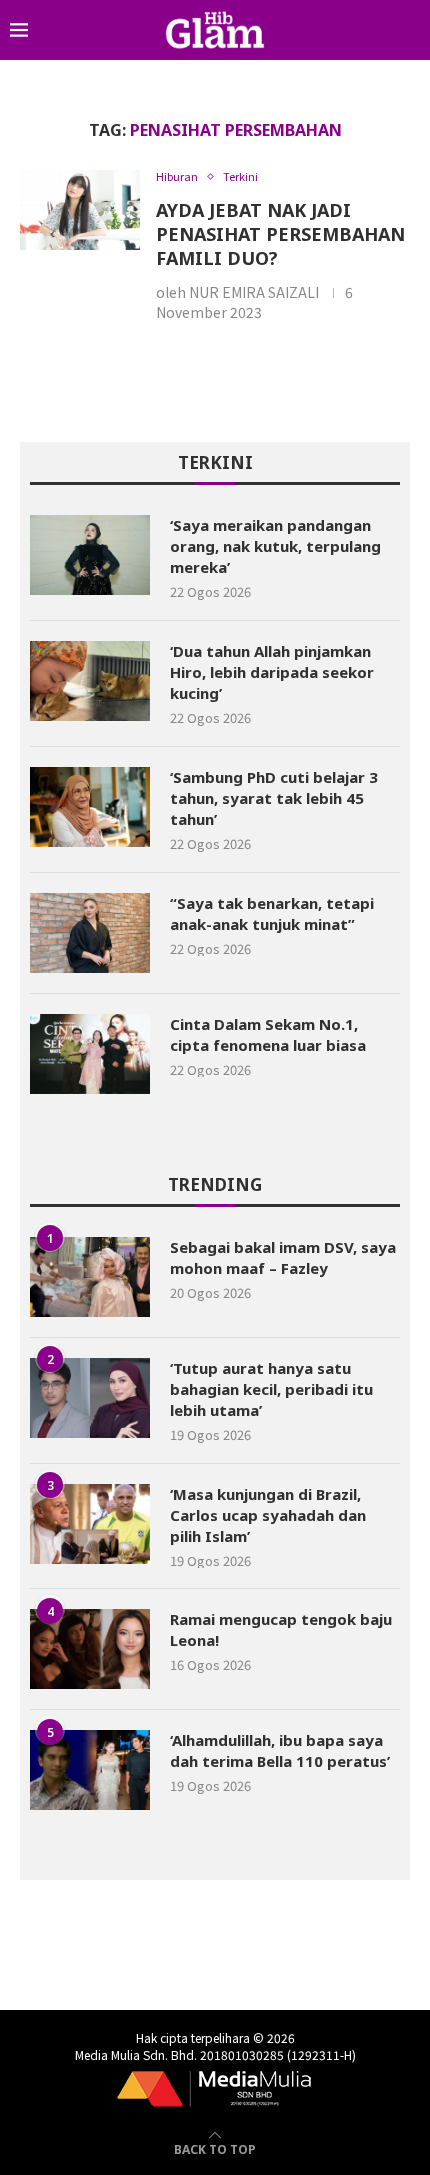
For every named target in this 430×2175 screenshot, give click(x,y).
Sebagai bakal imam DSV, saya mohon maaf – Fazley (283, 1257)
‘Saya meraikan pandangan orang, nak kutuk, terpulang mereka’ (275, 546)
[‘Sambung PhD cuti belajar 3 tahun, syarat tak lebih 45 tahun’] (90, 807)
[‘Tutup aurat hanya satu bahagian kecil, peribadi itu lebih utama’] (90, 1398)
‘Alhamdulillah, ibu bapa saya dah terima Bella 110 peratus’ (280, 1750)
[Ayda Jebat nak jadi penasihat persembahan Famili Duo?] (80, 210)
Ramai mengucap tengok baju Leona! (281, 1629)
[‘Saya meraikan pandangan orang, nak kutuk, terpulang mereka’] (90, 555)
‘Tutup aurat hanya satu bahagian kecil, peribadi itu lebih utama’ (271, 1389)
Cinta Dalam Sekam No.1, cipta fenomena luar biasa (268, 1034)
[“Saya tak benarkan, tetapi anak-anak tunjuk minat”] (90, 933)
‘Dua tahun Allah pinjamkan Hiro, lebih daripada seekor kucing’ (272, 672)
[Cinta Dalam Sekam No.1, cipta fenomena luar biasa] (90, 1054)
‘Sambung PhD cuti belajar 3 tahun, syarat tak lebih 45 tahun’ (274, 798)
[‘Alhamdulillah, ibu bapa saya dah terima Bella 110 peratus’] (90, 1770)
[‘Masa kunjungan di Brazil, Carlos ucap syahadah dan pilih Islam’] (90, 1524)
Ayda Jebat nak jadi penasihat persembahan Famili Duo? (280, 234)
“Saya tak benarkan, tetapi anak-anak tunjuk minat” (272, 913)
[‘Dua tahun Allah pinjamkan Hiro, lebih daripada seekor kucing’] (90, 681)
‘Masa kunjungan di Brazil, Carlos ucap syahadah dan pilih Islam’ (268, 1515)
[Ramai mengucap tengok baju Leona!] (90, 1649)
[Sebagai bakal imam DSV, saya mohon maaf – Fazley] (90, 1277)
